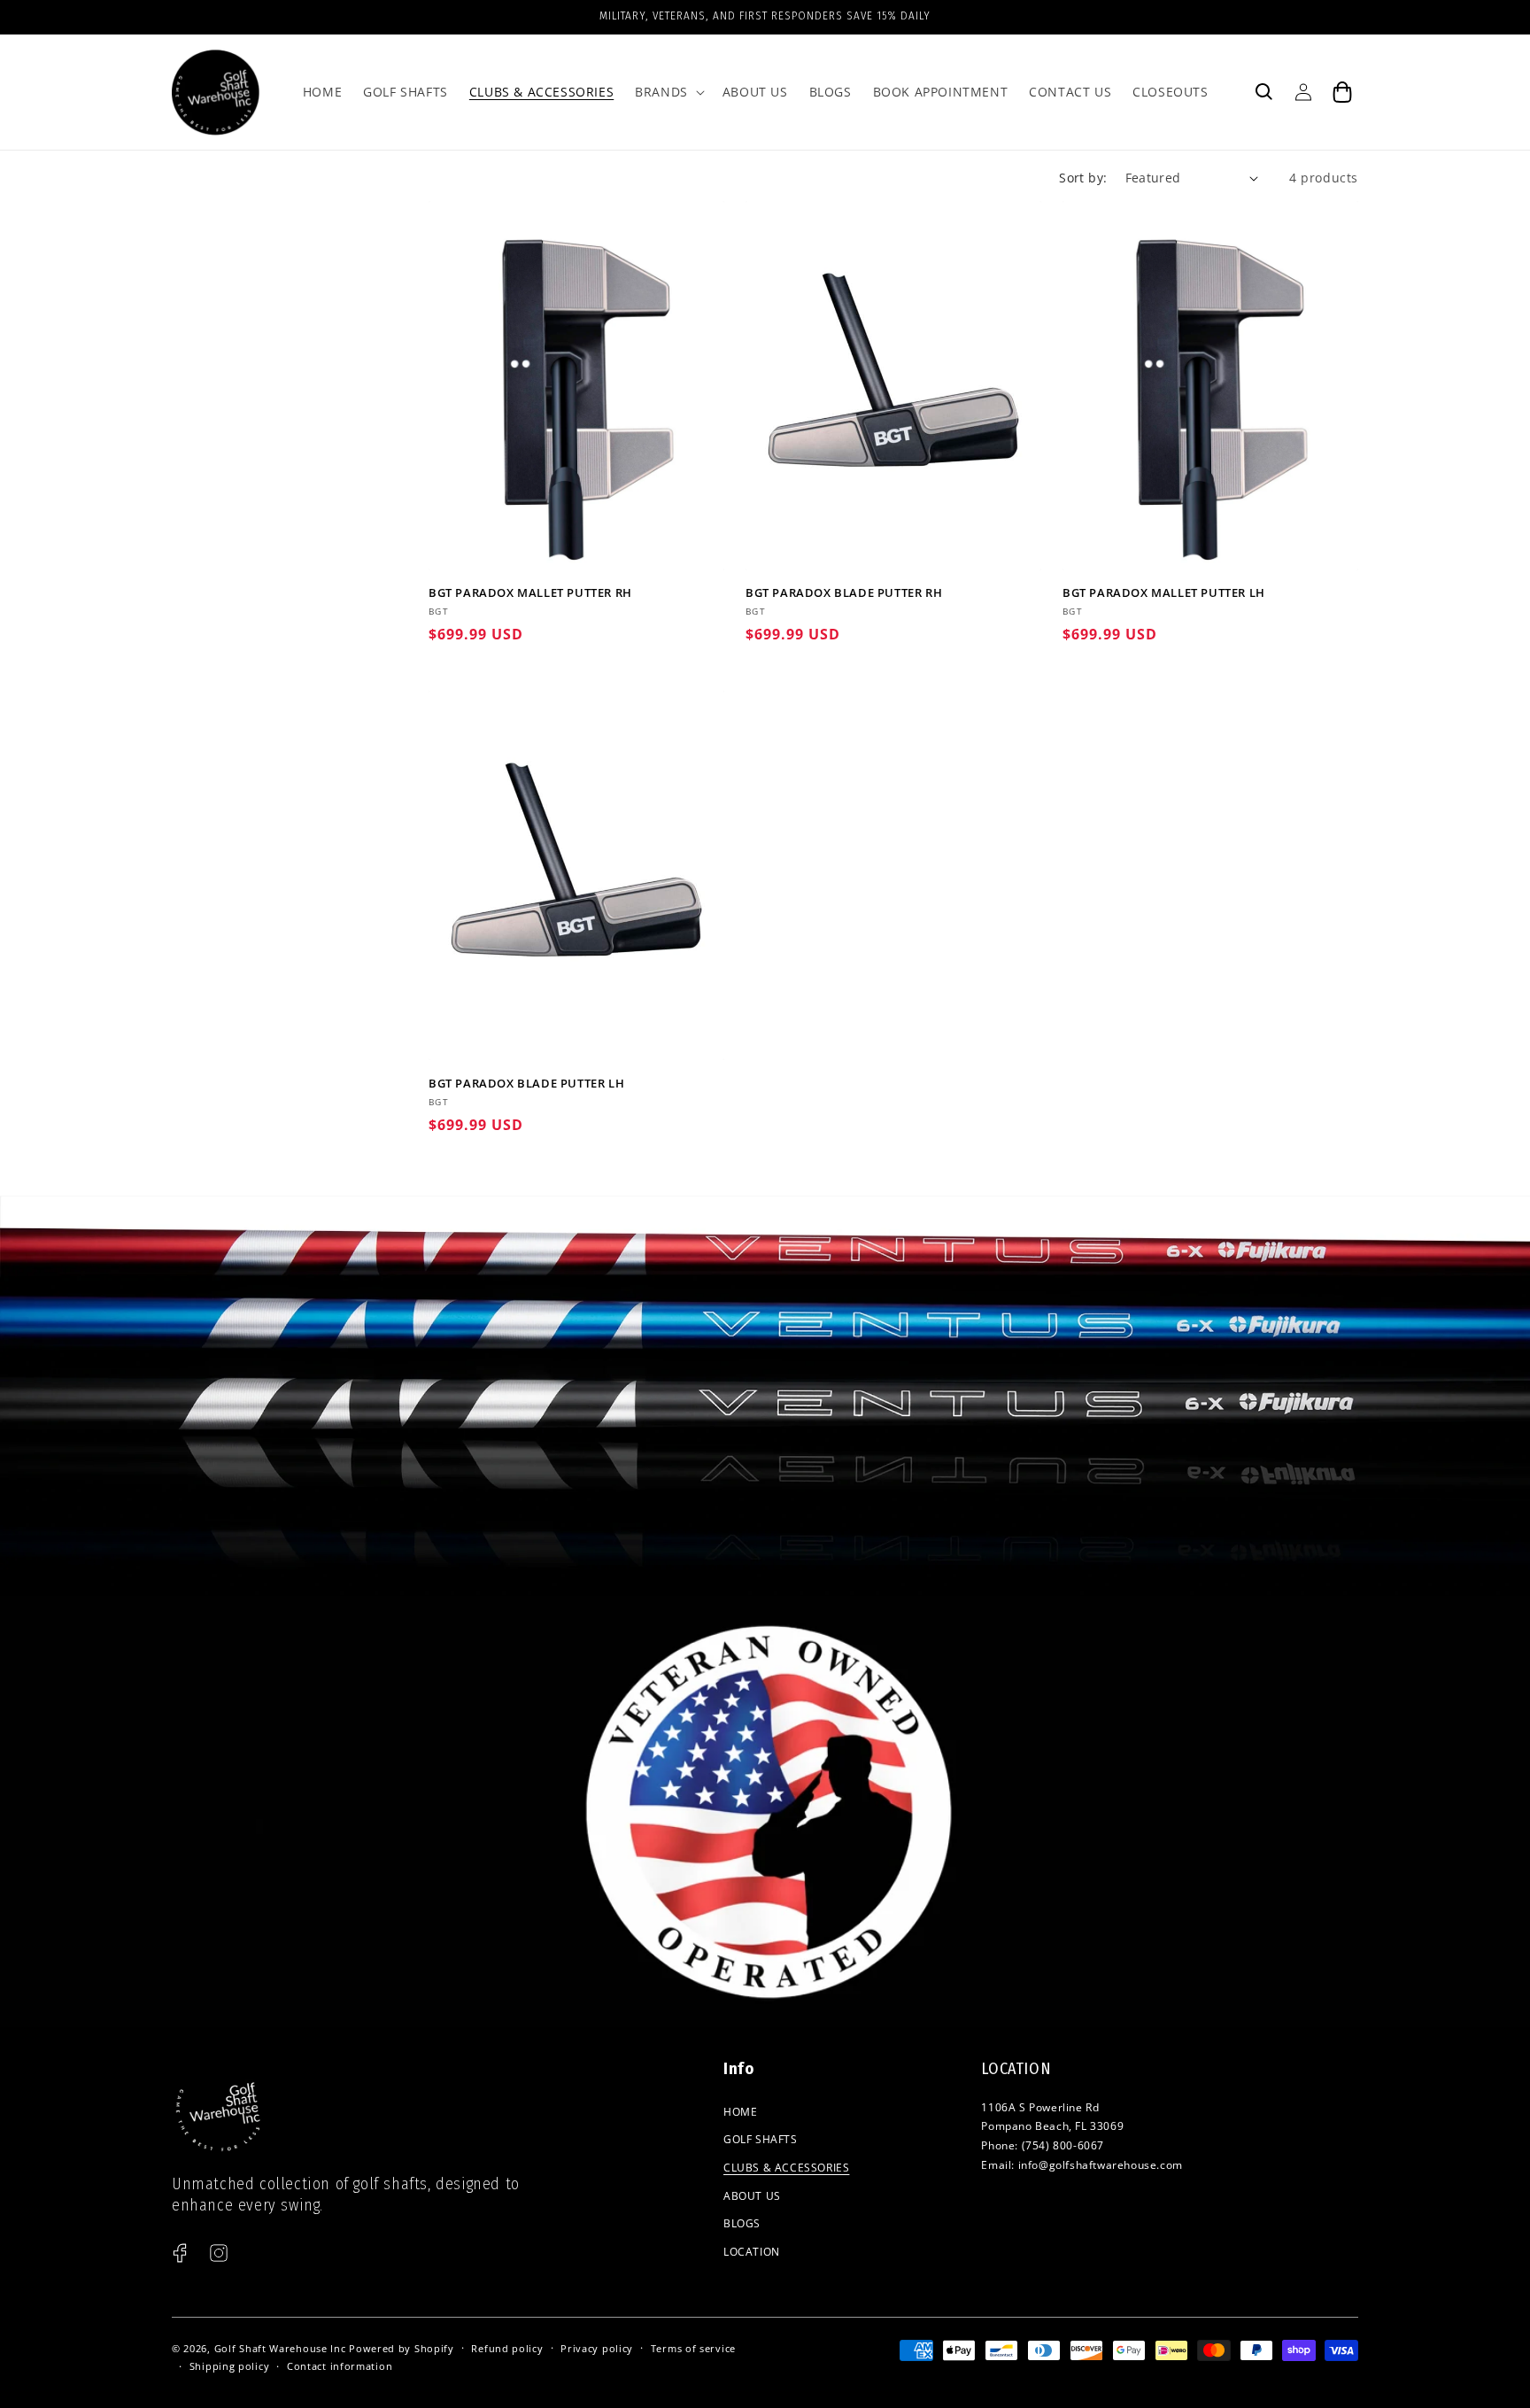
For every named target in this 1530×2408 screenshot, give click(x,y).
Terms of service (693, 2348)
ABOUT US (752, 2196)
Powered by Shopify (402, 2348)
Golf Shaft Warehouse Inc (280, 2348)
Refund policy (507, 2348)
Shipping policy (230, 2366)
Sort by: (1083, 178)
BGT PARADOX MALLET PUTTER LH (1164, 593)
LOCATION (752, 2252)
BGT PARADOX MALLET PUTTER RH (530, 593)
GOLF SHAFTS (761, 2139)
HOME (740, 2112)
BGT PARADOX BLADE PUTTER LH (526, 1084)
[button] (668, 92)
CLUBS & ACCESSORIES (786, 2168)
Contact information (340, 2366)
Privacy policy (597, 2348)
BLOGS (742, 2223)
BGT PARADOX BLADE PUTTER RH (844, 593)
